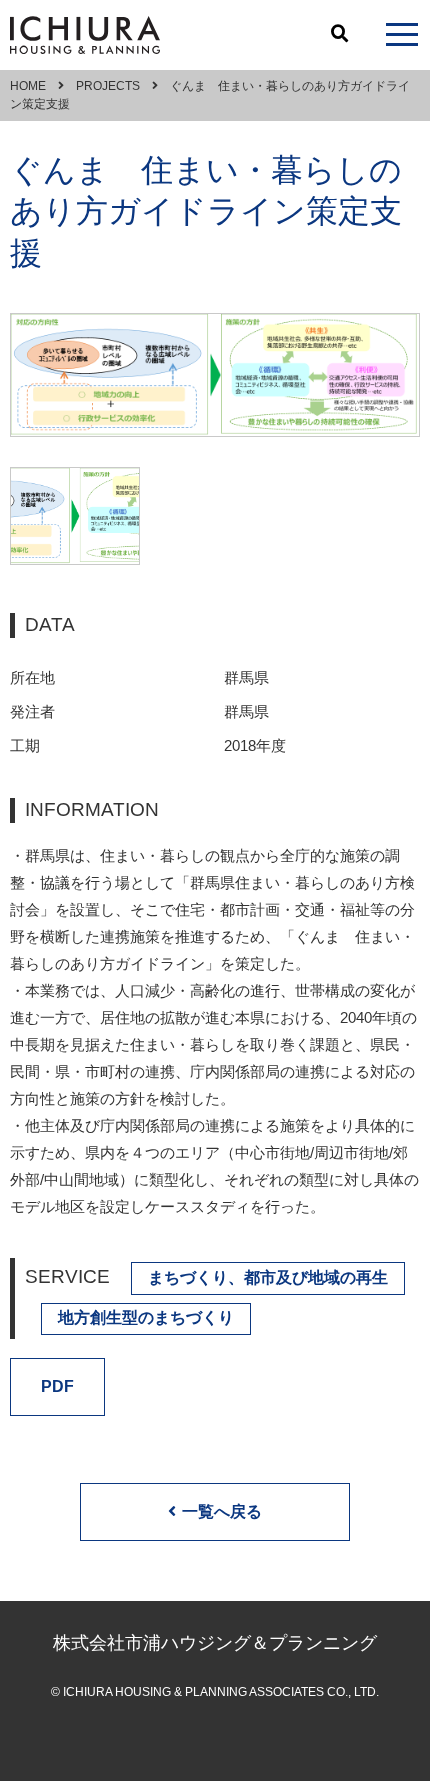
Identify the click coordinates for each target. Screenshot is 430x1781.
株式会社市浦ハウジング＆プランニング (215, 1643)
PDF (57, 1386)
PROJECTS (108, 86)
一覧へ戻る (222, 1511)
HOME (28, 86)
